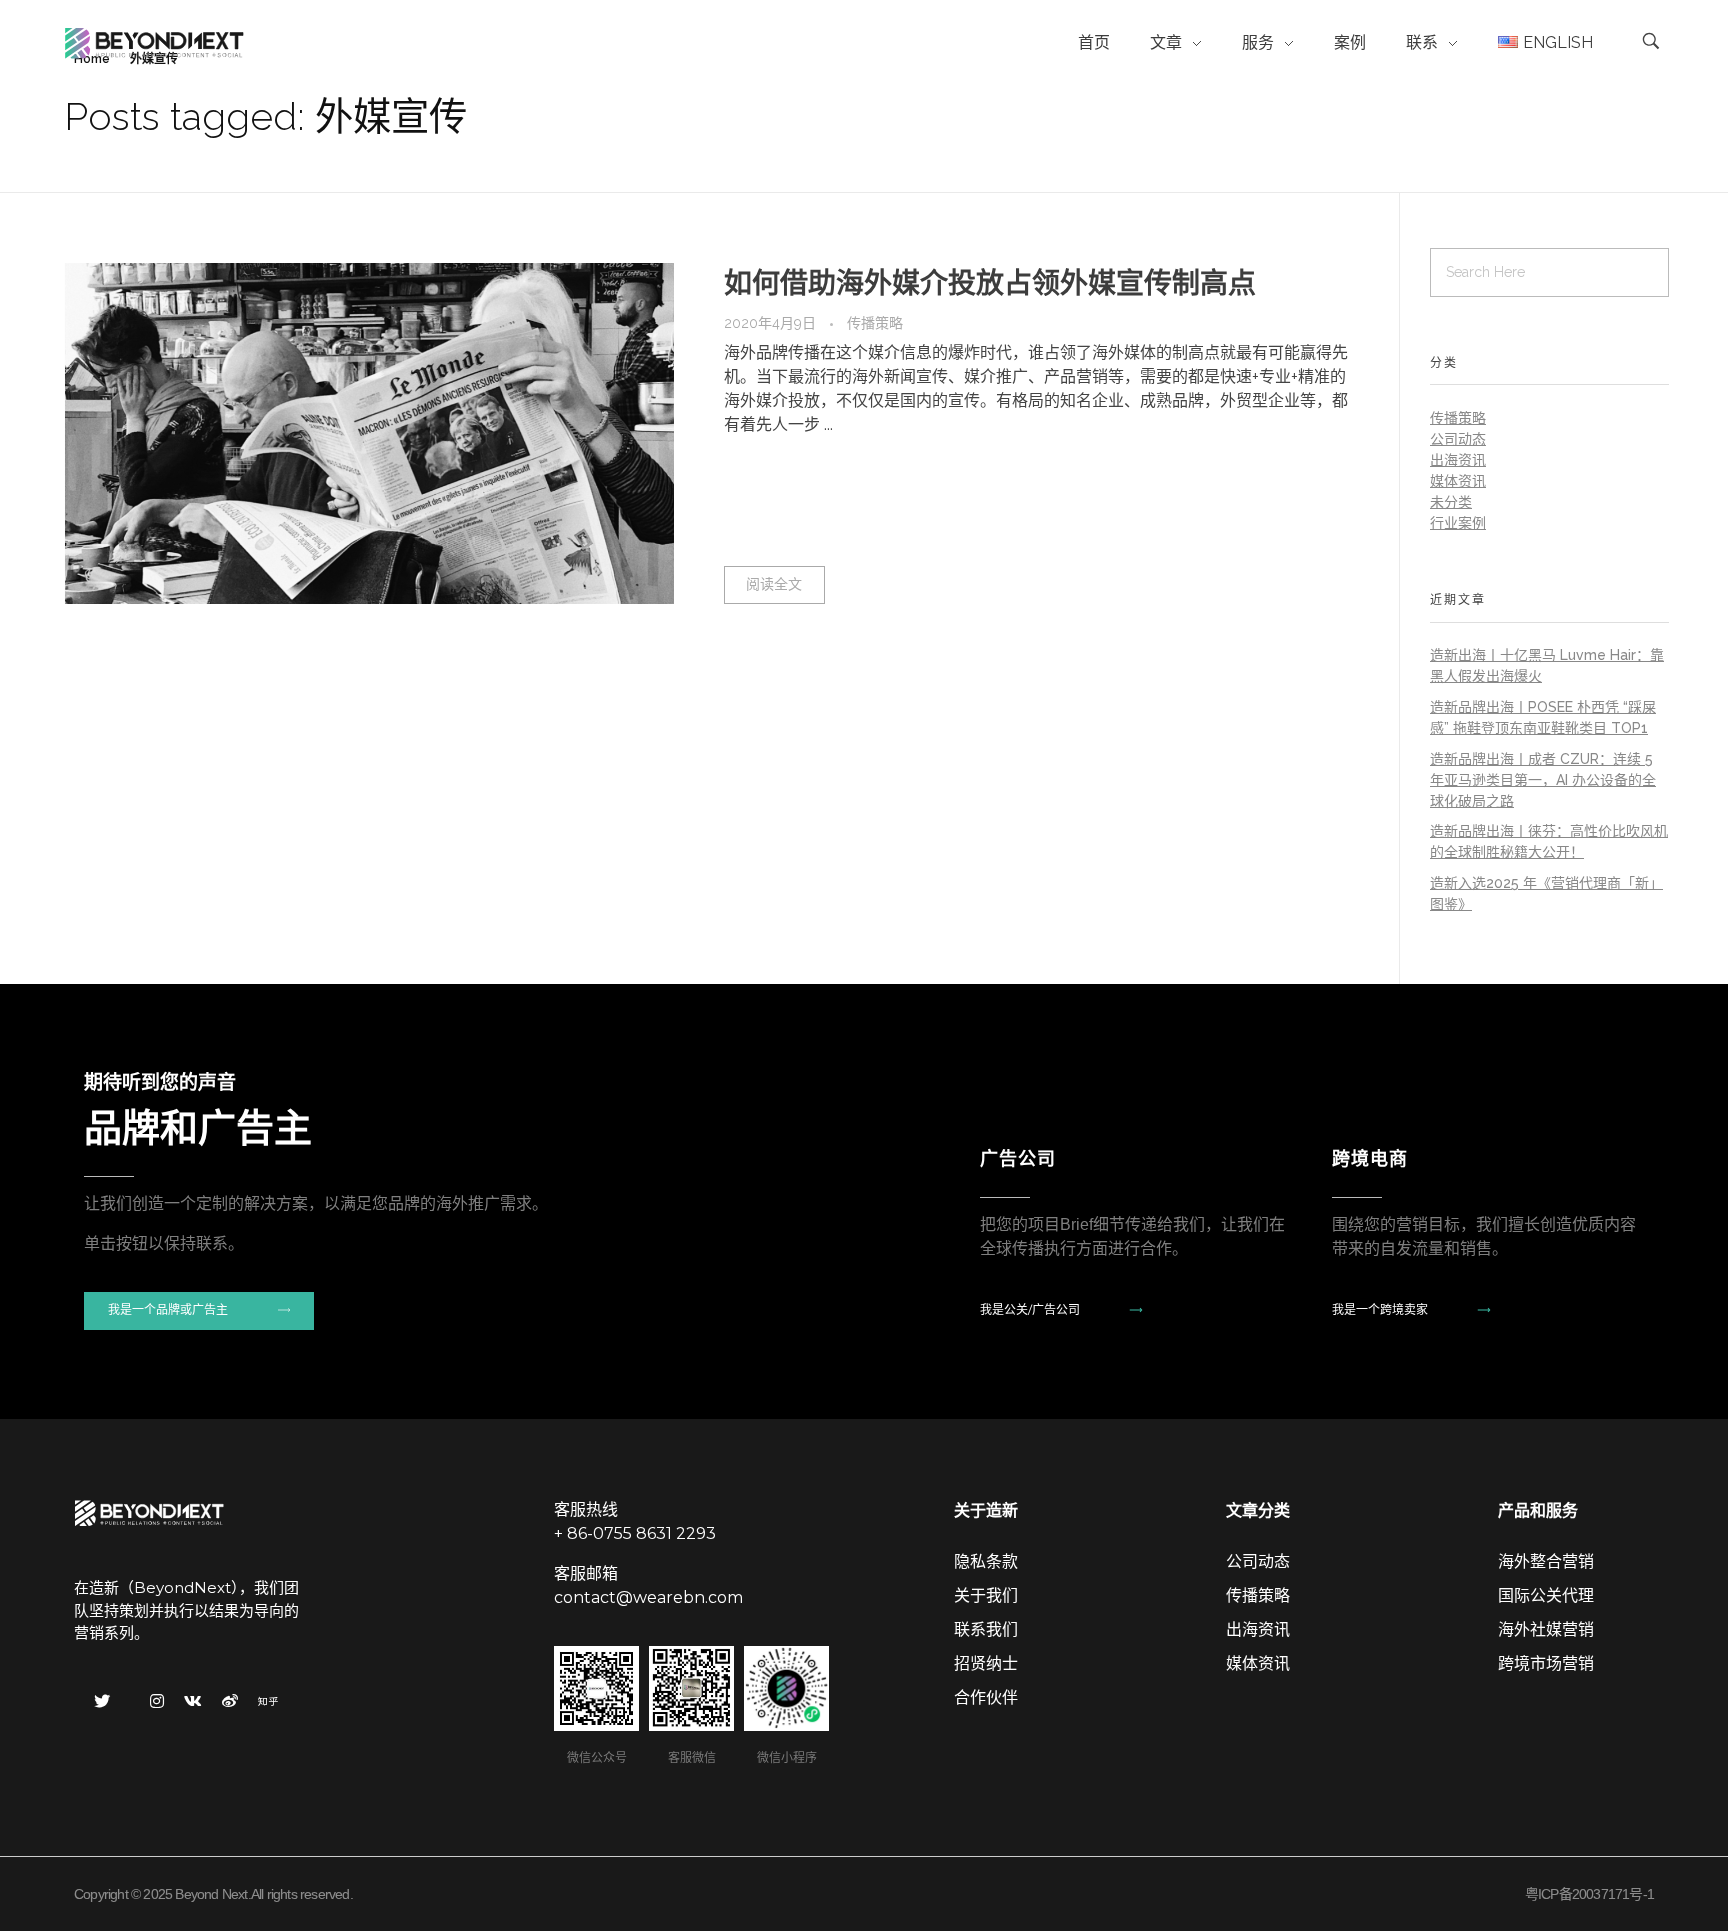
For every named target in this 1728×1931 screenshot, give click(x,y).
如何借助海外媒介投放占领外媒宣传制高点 (990, 283)
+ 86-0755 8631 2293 (635, 1533)
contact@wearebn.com (648, 1597)
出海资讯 (1458, 460)
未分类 (1451, 502)
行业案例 (1458, 523)
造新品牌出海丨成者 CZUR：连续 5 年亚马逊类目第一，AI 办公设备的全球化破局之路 (1543, 780)
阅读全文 (774, 584)
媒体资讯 (1458, 481)
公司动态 (1458, 439)
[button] (199, 1311)
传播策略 (875, 323)
